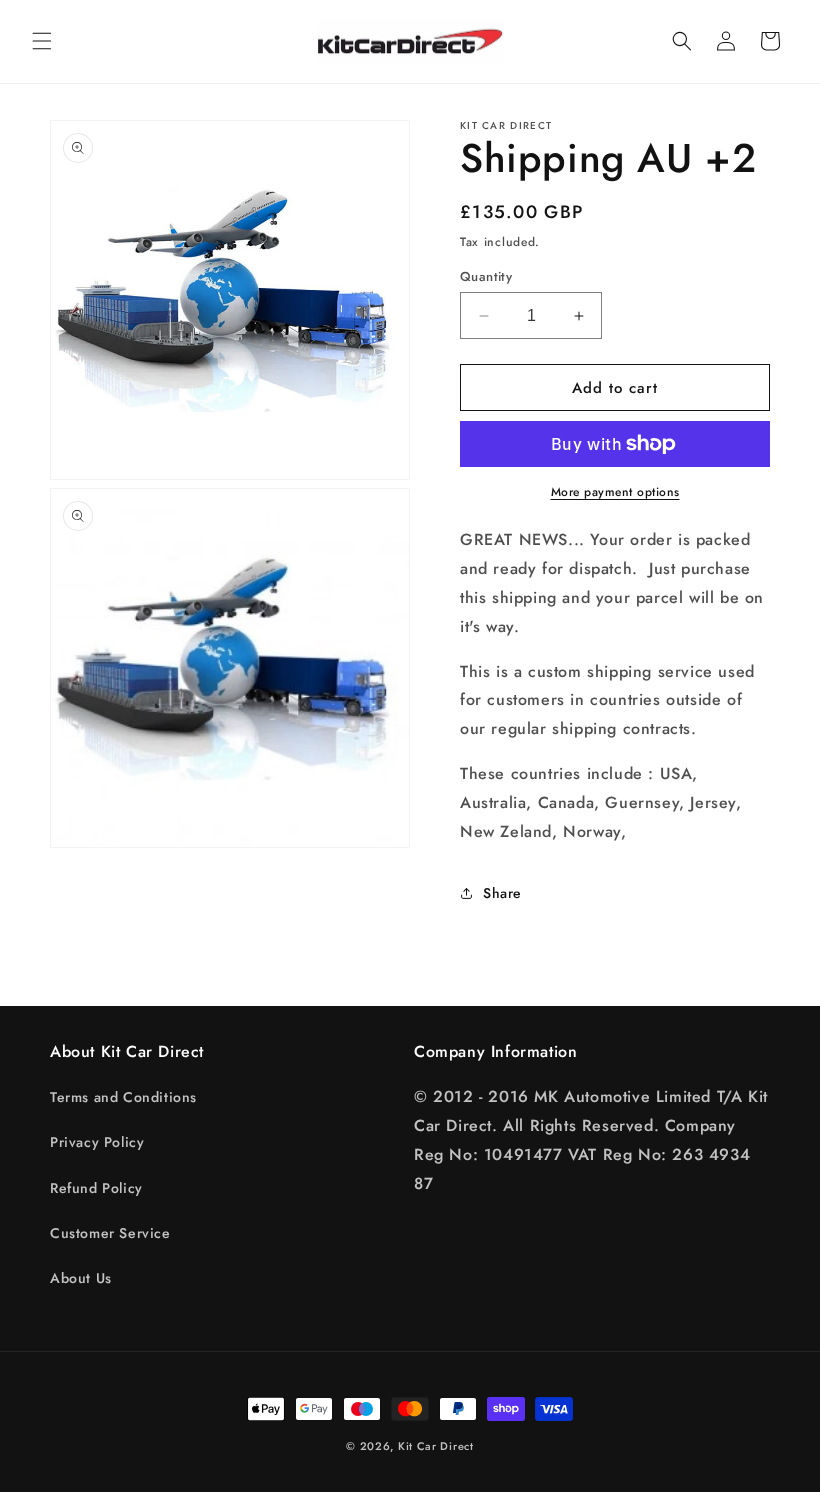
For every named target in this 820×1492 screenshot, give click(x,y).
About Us (81, 1278)
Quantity (486, 276)
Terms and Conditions (123, 1097)
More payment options (615, 492)
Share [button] (502, 893)
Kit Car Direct (436, 1446)
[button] (42, 41)
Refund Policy (96, 1188)
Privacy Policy (97, 1142)
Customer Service (110, 1233)
